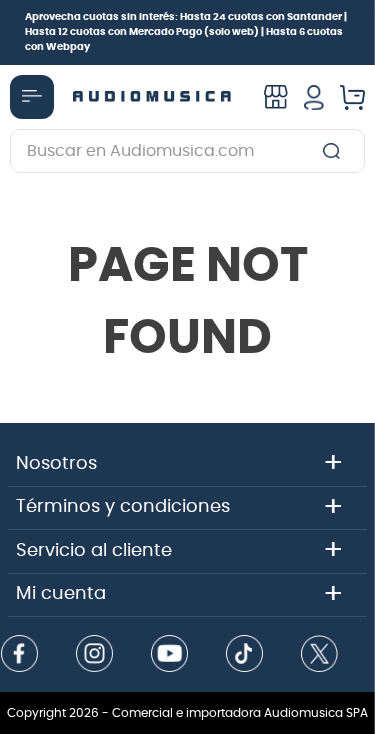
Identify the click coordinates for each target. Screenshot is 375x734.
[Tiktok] (245, 656)
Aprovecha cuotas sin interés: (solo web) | (186, 32)
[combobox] (187, 151)
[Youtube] (170, 656)
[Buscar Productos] (335, 151)
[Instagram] (95, 656)
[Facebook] (20, 656)
